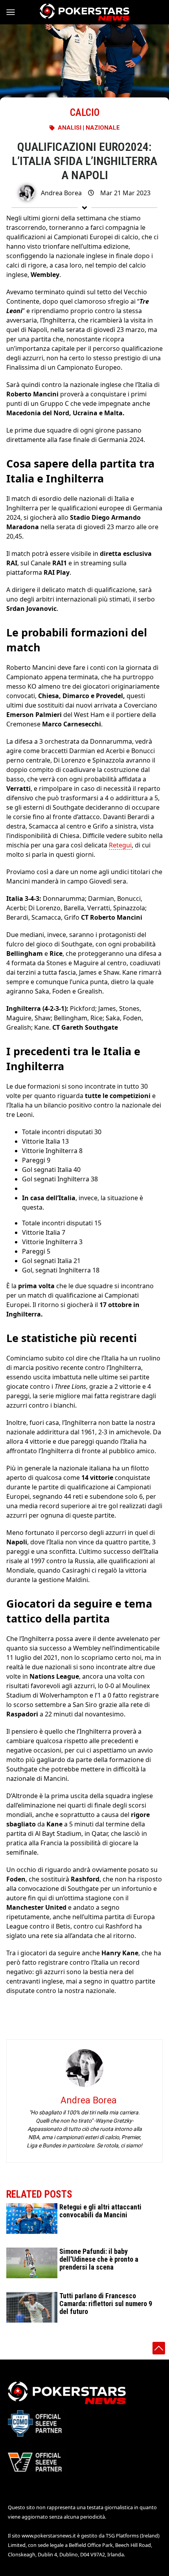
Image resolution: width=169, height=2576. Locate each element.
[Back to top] (159, 2348)
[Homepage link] (84, 12)
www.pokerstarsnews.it (49, 2536)
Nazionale (103, 128)
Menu (14, 12)
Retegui (120, 845)
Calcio (85, 113)
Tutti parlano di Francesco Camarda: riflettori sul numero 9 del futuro (106, 2304)
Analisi (70, 128)
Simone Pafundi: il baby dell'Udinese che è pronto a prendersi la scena (99, 2259)
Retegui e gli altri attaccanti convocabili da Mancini (100, 2211)
